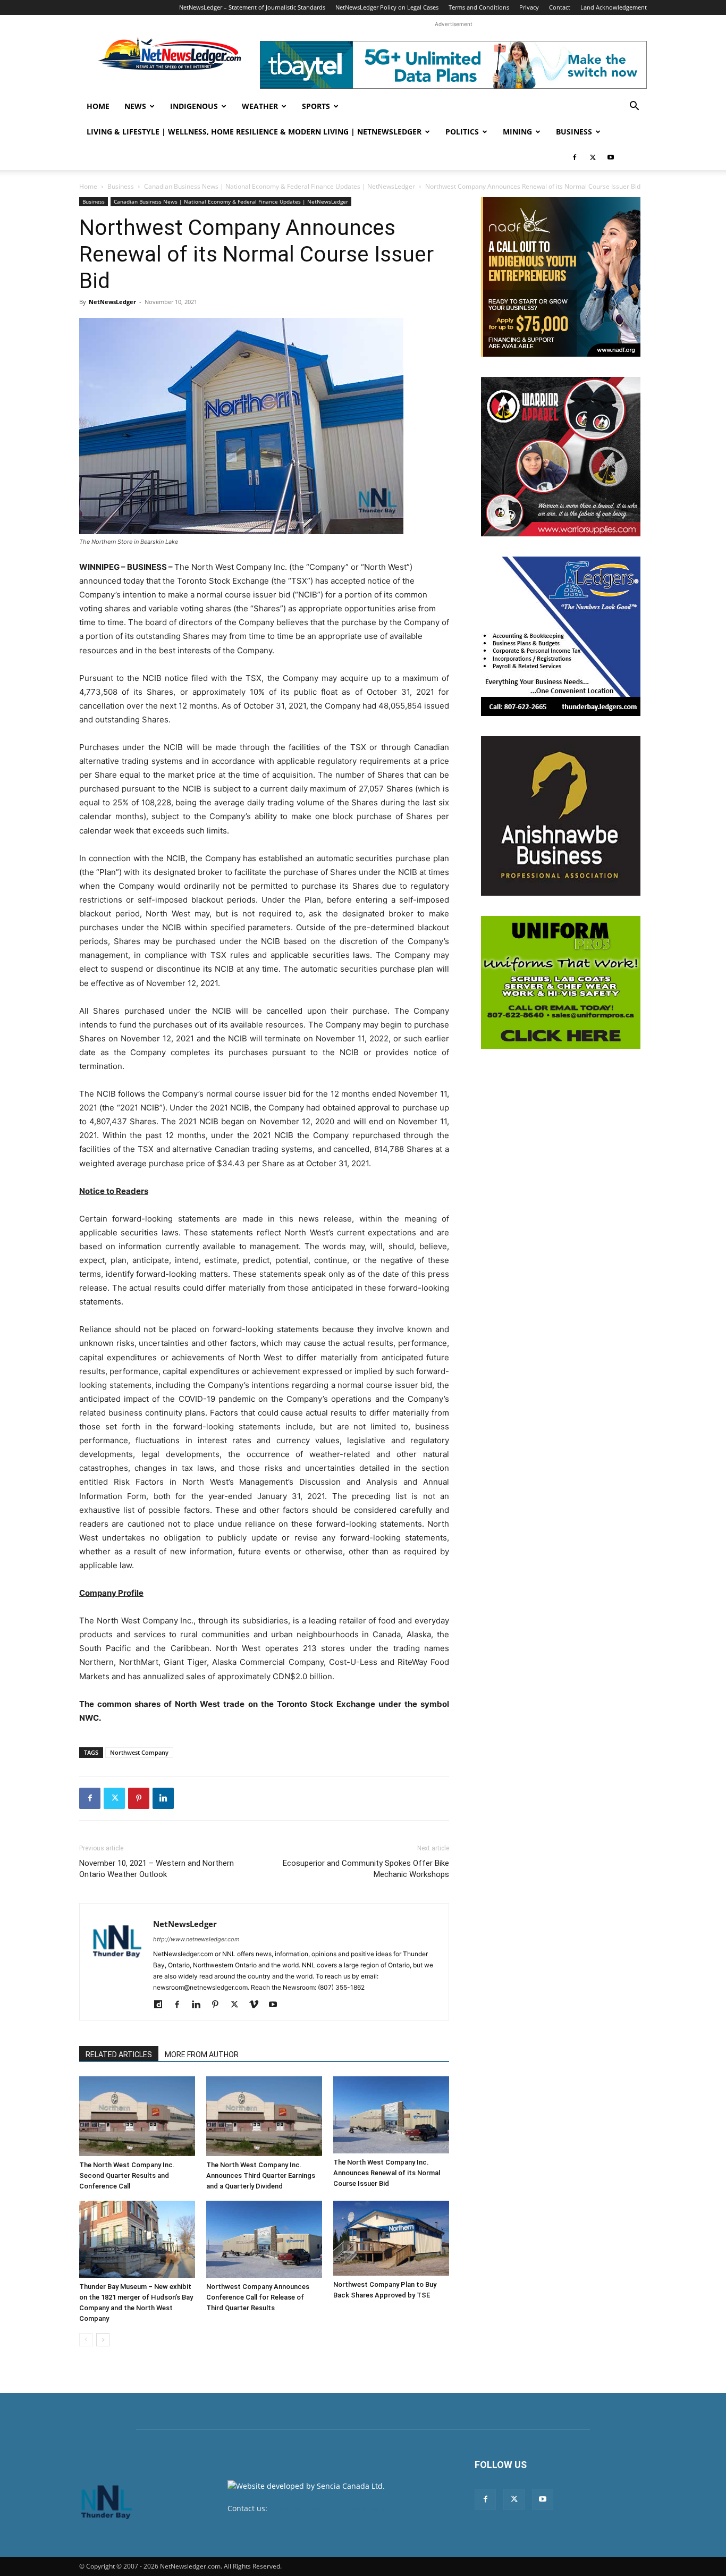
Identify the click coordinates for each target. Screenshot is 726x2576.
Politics (462, 132)
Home (98, 106)
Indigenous (194, 106)
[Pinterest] (139, 1798)
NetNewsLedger (112, 302)
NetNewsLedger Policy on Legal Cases (387, 7)
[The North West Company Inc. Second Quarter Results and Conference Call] (137, 2116)
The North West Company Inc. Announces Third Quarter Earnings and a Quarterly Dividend (261, 2175)
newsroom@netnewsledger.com (327, 2508)
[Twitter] (593, 157)
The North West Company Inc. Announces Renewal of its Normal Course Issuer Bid (387, 2173)
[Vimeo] (258, 2005)
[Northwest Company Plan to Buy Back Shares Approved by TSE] (391, 2238)
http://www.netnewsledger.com (196, 1939)
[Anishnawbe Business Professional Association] (561, 816)
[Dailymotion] (162, 2005)
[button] (634, 107)
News (135, 106)
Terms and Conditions (479, 7)
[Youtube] (611, 157)
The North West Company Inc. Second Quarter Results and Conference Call (127, 2175)
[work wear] (561, 457)
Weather (260, 106)
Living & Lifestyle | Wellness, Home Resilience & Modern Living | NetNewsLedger (254, 132)
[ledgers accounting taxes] (561, 636)
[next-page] (103, 2340)
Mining (517, 132)
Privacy (529, 7)
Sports (316, 106)
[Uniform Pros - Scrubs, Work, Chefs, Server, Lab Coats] (561, 982)
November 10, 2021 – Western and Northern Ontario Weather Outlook (157, 1869)
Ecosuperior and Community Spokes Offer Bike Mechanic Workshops (366, 1869)
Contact (560, 7)
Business (574, 132)
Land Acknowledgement (614, 7)
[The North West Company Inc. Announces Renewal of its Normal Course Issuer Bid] (391, 2115)
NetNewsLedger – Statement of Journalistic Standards (252, 7)
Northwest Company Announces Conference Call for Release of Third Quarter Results (258, 2297)
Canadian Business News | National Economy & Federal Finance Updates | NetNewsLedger (280, 186)
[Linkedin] (163, 1798)
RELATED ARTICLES (119, 2055)
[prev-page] (86, 2340)
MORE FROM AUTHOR (202, 2055)
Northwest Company (139, 1752)
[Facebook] (575, 157)
